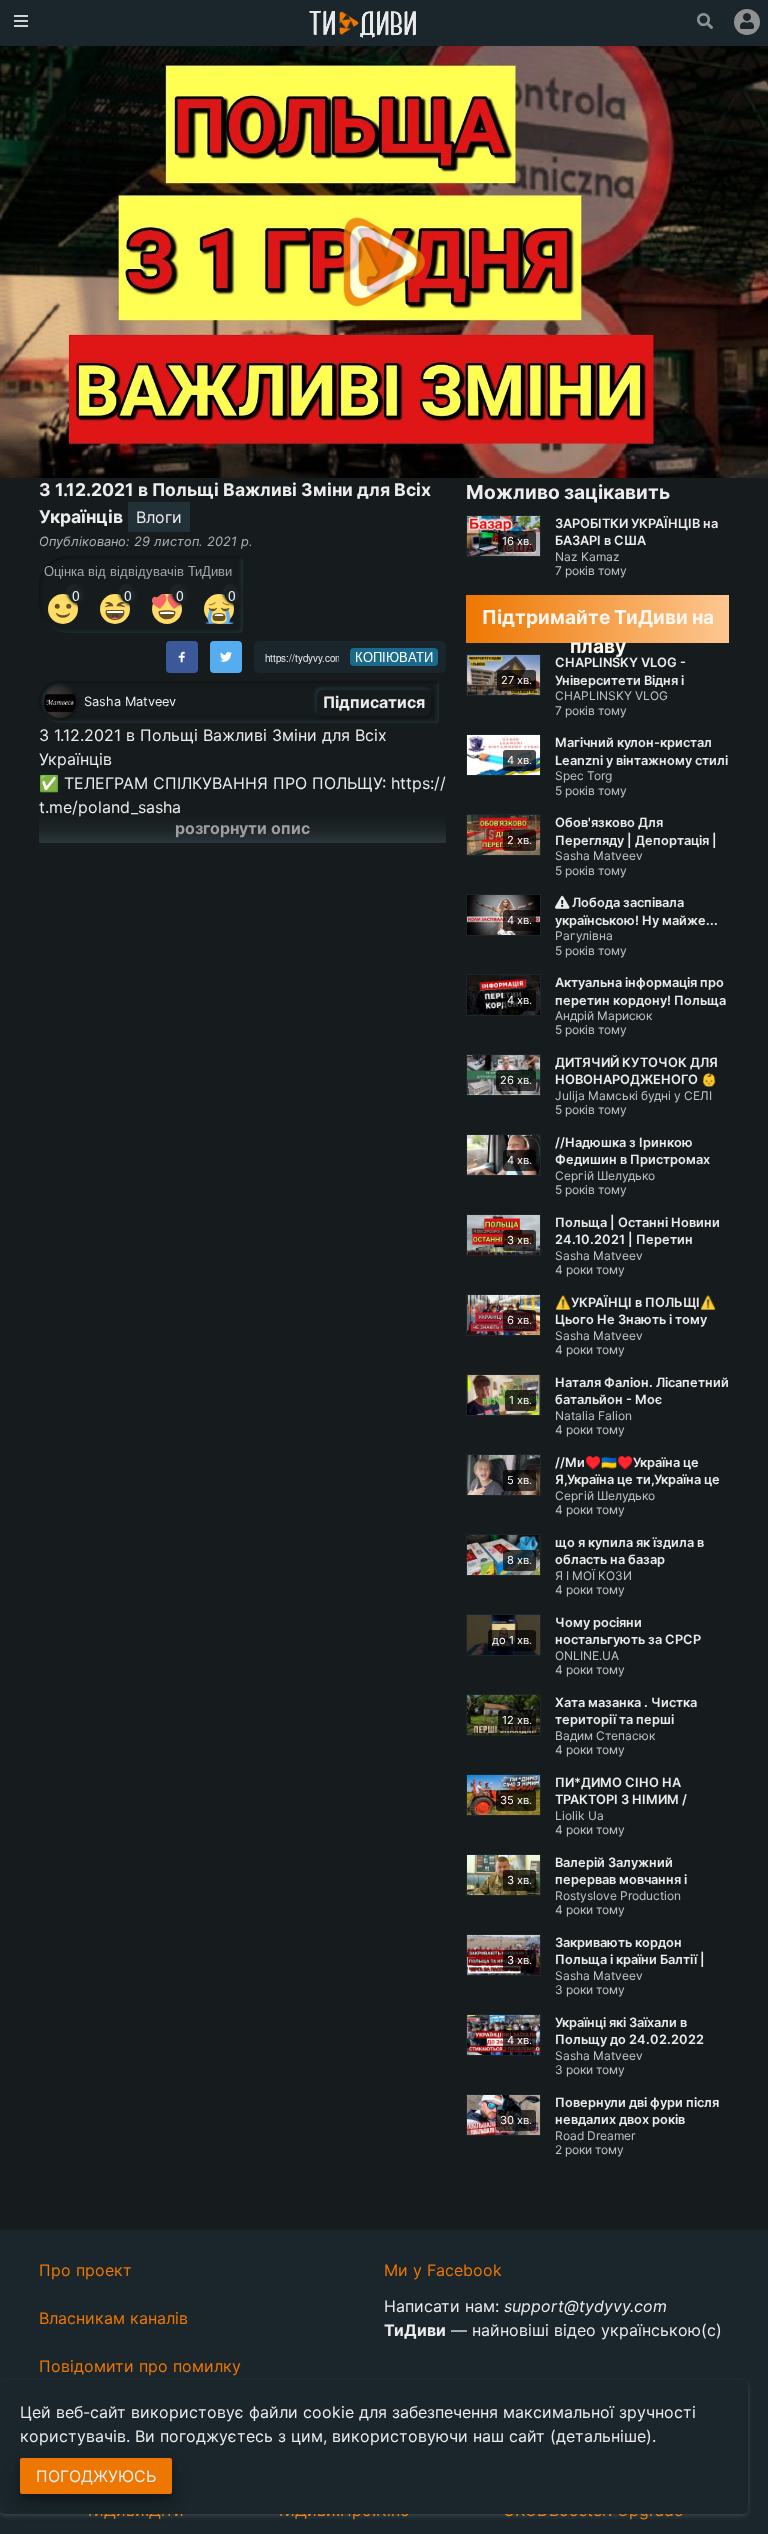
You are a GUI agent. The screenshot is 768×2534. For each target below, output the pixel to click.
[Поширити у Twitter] (226, 657)
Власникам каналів (113, 2318)
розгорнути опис (242, 828)
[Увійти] (747, 22)
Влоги (159, 517)
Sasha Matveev (130, 701)
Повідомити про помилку (140, 2366)
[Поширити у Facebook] (182, 657)
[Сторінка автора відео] (60, 702)
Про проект (85, 2270)
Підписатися (374, 702)
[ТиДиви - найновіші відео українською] (363, 25)
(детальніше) (601, 2436)
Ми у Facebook (443, 2270)
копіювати (394, 657)
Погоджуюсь (96, 2476)
